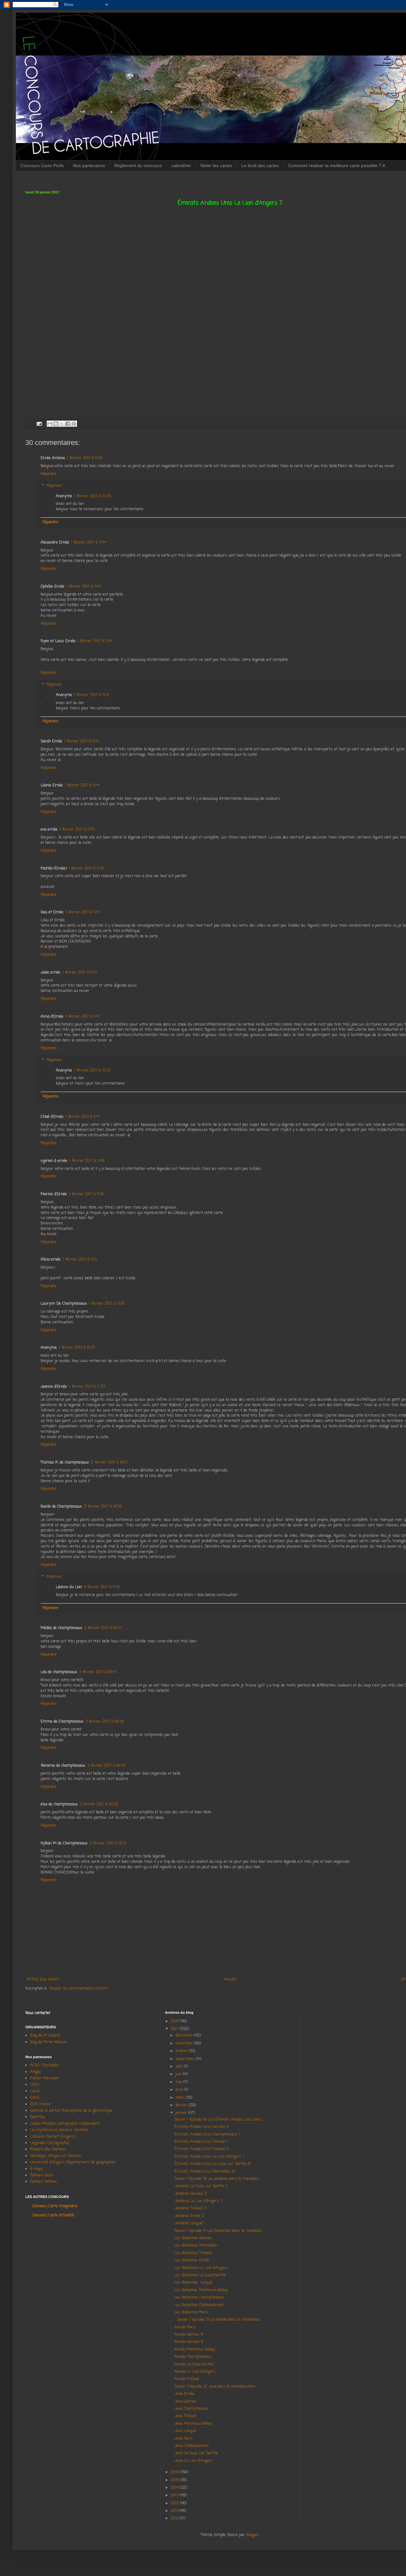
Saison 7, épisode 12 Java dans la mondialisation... (216, 2387)
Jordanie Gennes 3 (190, 2194)
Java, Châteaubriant (192, 2446)
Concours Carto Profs (42, 166)
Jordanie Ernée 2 (189, 2216)
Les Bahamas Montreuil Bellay (201, 2290)
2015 (175, 2480)
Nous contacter (38, 2013)
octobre (182, 2051)
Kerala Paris (185, 2327)
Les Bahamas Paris (191, 2312)
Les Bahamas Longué (193, 2283)
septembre (186, 2059)
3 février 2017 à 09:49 (105, 1722)
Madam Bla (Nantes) (48, 2149)
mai (179, 2082)
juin (179, 2074)
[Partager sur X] (62, 424)
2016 (175, 2472)
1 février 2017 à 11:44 (88, 543)
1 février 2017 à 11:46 (86, 869)
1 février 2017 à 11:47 (83, 912)
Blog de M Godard (45, 2036)
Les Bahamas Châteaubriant (199, 2305)
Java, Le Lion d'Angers (193, 2461)
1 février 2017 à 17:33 (87, 1387)
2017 (175, 2029)
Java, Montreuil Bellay (193, 2424)
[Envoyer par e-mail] (50, 424)
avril (180, 2090)
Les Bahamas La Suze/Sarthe (200, 2275)
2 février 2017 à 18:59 (103, 1507)
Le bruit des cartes (260, 166)
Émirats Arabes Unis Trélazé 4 (201, 2142)
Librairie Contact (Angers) (53, 2137)
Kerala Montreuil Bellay (195, 2350)
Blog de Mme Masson (49, 2042)
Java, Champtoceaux (192, 2409)
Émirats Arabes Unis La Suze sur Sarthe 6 (212, 2164)
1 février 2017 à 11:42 (85, 458)
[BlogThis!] (56, 424)
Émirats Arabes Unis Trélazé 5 (201, 2149)
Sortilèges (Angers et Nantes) (56, 2156)
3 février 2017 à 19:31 (108, 1843)
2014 (175, 2488)
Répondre (49, 474)
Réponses (54, 486)
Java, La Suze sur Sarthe (196, 2453)
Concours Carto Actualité (53, 2215)
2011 (175, 2511)
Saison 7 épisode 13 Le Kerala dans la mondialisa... (218, 2320)
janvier (182, 2113)
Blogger (252, 2535)
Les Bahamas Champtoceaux (199, 2298)
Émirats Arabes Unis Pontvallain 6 (205, 2172)
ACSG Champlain (45, 2065)
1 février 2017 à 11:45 (77, 830)
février (182, 2105)
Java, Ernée (184, 2394)
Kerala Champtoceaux (193, 2357)
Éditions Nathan (44, 2182)
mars (181, 2098)
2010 (175, 2519)
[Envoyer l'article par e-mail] (39, 424)
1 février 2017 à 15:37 (77, 1348)
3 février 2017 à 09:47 (103, 1628)
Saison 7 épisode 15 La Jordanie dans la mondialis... (217, 2179)
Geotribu (38, 2117)
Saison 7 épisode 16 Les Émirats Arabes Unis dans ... (219, 2120)
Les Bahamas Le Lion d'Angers (201, 2268)
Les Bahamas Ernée (192, 2260)
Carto (35, 2091)
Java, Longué (185, 2431)
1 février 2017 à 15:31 (92, 695)
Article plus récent (43, 1979)
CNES (35, 2085)
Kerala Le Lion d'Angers (195, 2372)
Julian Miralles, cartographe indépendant (65, 2124)
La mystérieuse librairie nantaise (59, 2130)
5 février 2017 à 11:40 (102, 1587)
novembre (185, 2044)
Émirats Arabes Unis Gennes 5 (202, 2127)
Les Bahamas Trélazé (193, 2253)
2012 (175, 2503)
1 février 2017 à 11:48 (87, 1161)
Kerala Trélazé (187, 2379)
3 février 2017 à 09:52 (99, 1804)
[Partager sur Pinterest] (74, 424)
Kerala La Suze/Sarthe (194, 2364)
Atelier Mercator (45, 2078)
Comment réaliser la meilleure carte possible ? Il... (338, 166)
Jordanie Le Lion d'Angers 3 (198, 2201)
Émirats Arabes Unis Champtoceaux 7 (207, 2135)
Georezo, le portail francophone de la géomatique (71, 2111)
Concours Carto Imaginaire (55, 2206)
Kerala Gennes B (189, 2342)
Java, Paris (184, 2439)
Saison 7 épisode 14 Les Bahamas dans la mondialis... (219, 2231)
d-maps (37, 2169)
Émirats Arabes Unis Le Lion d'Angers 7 (209, 2157)
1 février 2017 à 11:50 (86, 1194)
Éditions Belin (42, 2175)
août (180, 2067)
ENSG (35, 2098)
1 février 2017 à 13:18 (107, 1304)
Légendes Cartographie (50, 2143)
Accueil (230, 1979)
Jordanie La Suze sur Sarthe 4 (201, 2186)
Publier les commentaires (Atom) (79, 1989)
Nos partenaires (89, 166)
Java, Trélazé (185, 2416)
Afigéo (35, 2072)
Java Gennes (185, 2402)
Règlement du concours (138, 166)
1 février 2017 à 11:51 (80, 1260)
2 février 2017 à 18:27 (110, 1463)
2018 (175, 2021)
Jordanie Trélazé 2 (190, 2208)
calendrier (181, 166)
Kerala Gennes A (189, 2335)
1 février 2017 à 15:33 (92, 1071)
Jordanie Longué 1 (190, 2223)
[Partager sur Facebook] (68, 424)
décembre (185, 2036)
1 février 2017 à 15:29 (92, 496)
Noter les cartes (216, 166)
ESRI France (40, 2104)
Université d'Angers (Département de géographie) (73, 2162)
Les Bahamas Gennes (193, 2238)
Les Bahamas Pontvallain (196, 2246)
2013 (175, 2495)
